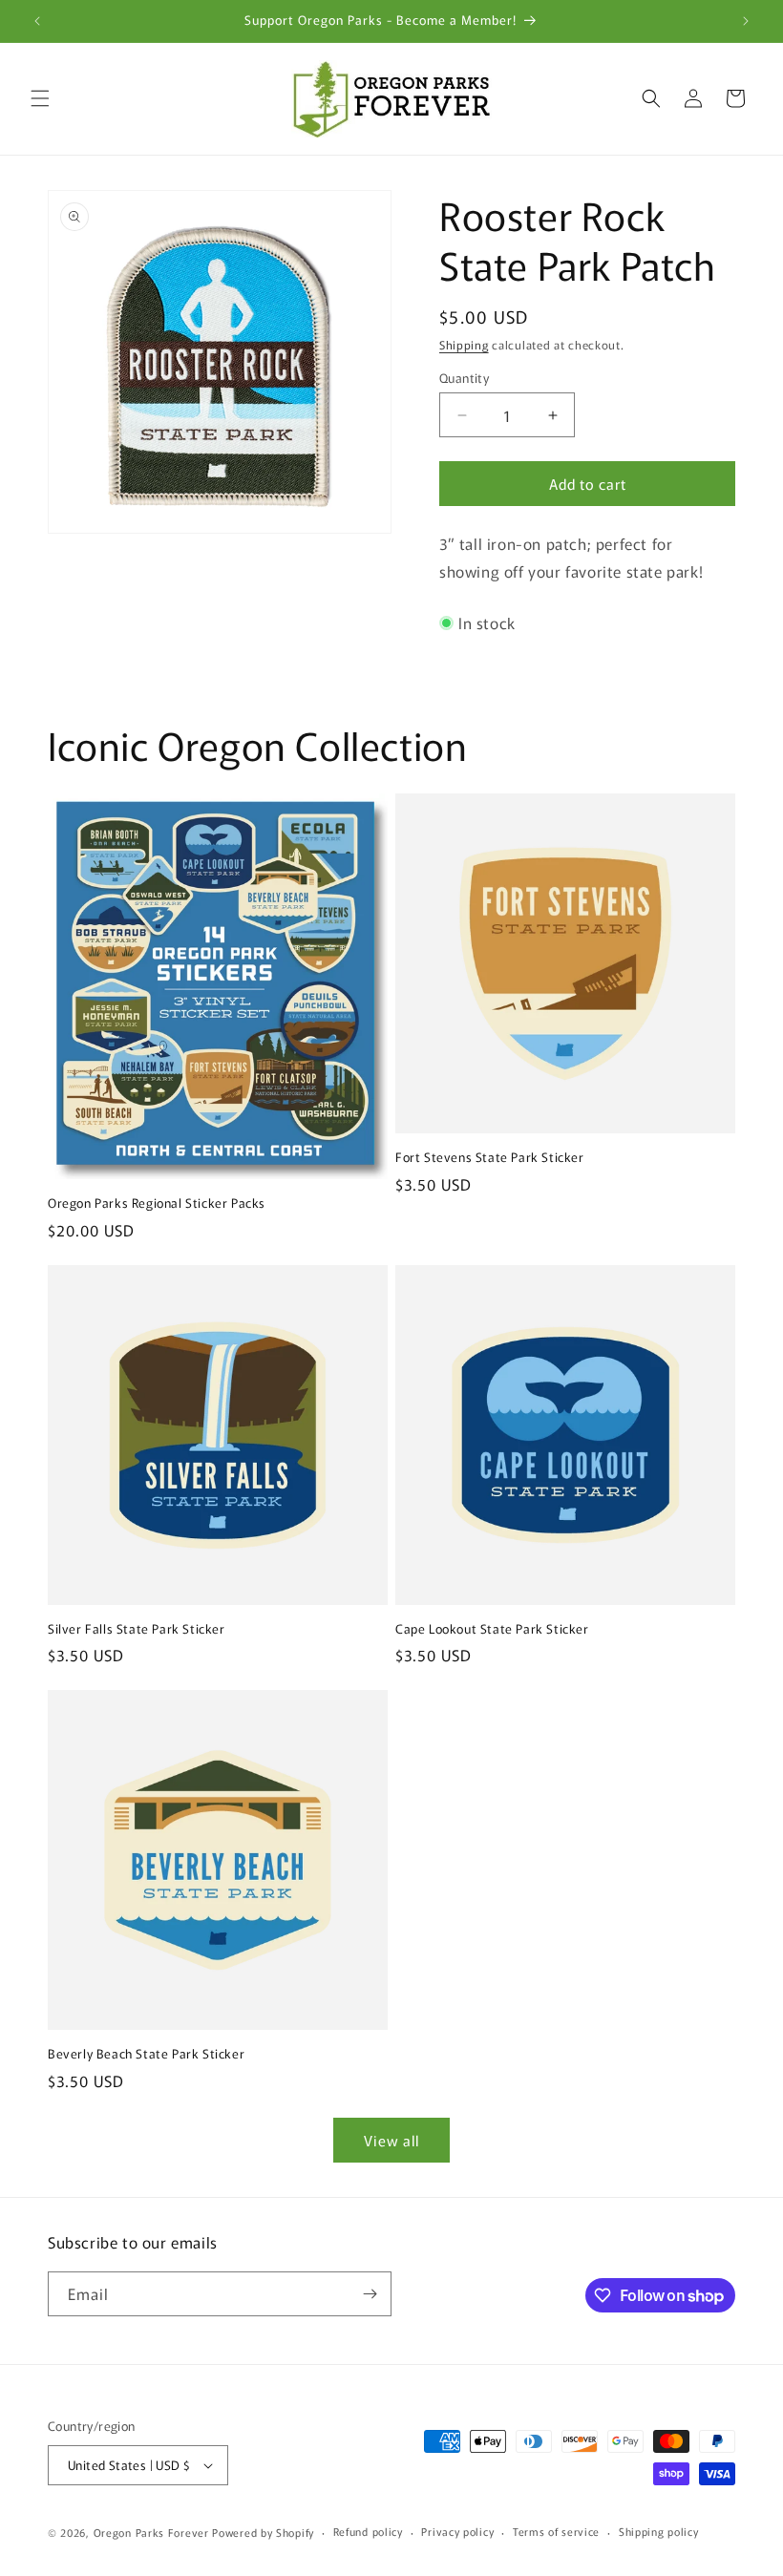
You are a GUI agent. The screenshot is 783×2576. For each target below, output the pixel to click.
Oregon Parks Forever (153, 2532)
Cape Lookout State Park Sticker (492, 1629)
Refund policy (368, 2531)
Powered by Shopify (263, 2532)
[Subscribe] (370, 2294)
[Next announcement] (746, 21)
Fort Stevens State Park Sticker (490, 1158)
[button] (40, 98)
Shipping (464, 344)
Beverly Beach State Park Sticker (146, 2054)
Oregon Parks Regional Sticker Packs (157, 1204)
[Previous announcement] (37, 21)
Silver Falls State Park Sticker (137, 1629)
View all (391, 2140)
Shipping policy (659, 2531)
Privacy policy (457, 2531)
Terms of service (556, 2531)
